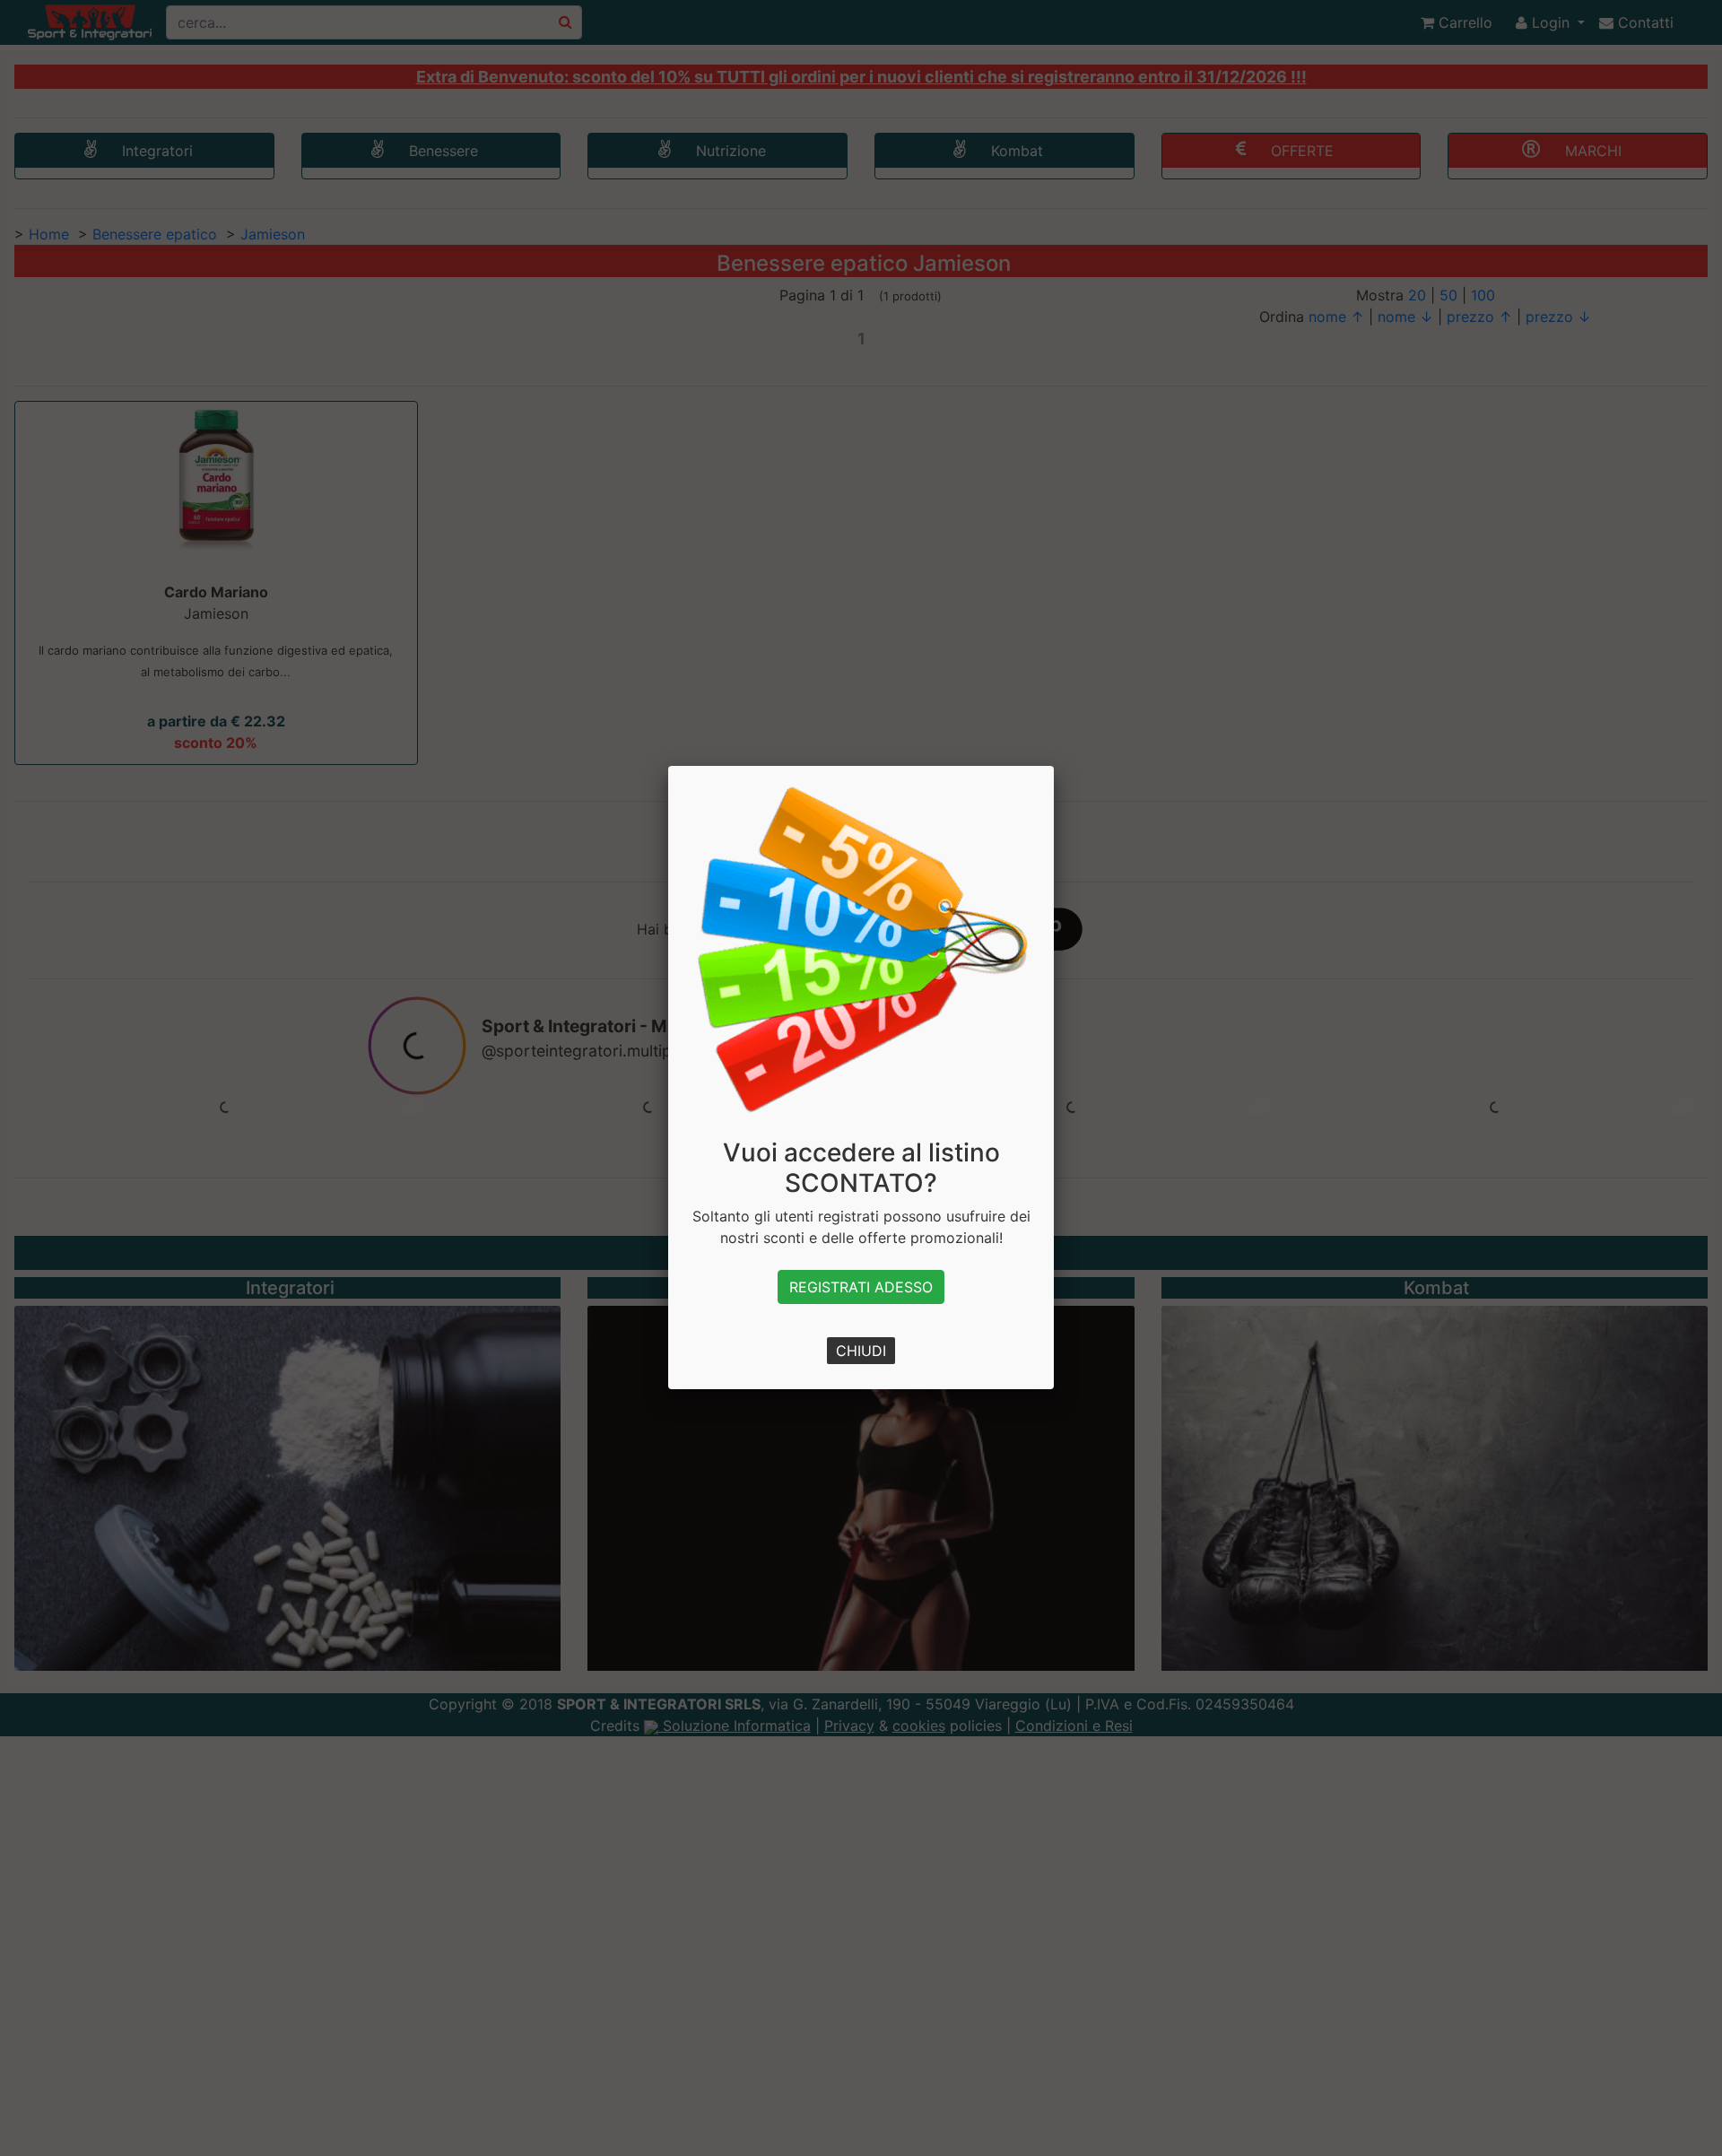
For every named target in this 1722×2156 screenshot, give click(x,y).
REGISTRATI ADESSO (861, 1287)
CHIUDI (861, 1351)
